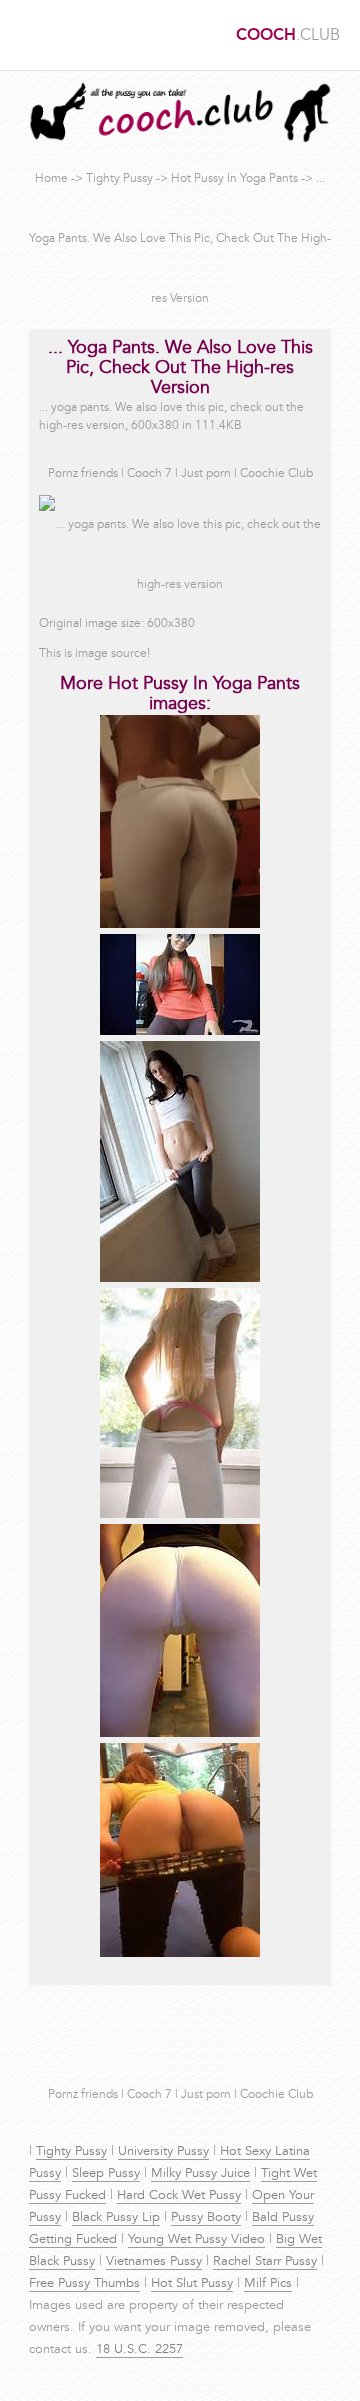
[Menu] (25, 35)
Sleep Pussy (106, 2174)
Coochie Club (276, 474)
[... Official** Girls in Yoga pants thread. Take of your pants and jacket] (180, 1734)
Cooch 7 (149, 474)
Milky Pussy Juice (200, 2174)
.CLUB (288, 36)
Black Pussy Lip (116, 2218)
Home (51, 179)
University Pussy (163, 2152)
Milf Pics (268, 2284)
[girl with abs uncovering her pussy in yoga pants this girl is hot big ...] (180, 1279)
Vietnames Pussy (154, 2262)
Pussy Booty (206, 2218)
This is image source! (94, 654)
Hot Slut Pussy (192, 2284)
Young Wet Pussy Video (196, 2240)
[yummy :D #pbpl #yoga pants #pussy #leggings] (180, 1954)
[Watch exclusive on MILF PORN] (180, 925)
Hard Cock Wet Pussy (179, 2196)
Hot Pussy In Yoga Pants (234, 179)
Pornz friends (83, 474)
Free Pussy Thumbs (84, 2284)
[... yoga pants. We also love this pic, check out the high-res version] (180, 1032)
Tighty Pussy (119, 179)
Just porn (206, 474)
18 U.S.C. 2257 (139, 2350)
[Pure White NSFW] (180, 1515)
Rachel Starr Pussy (265, 2262)
